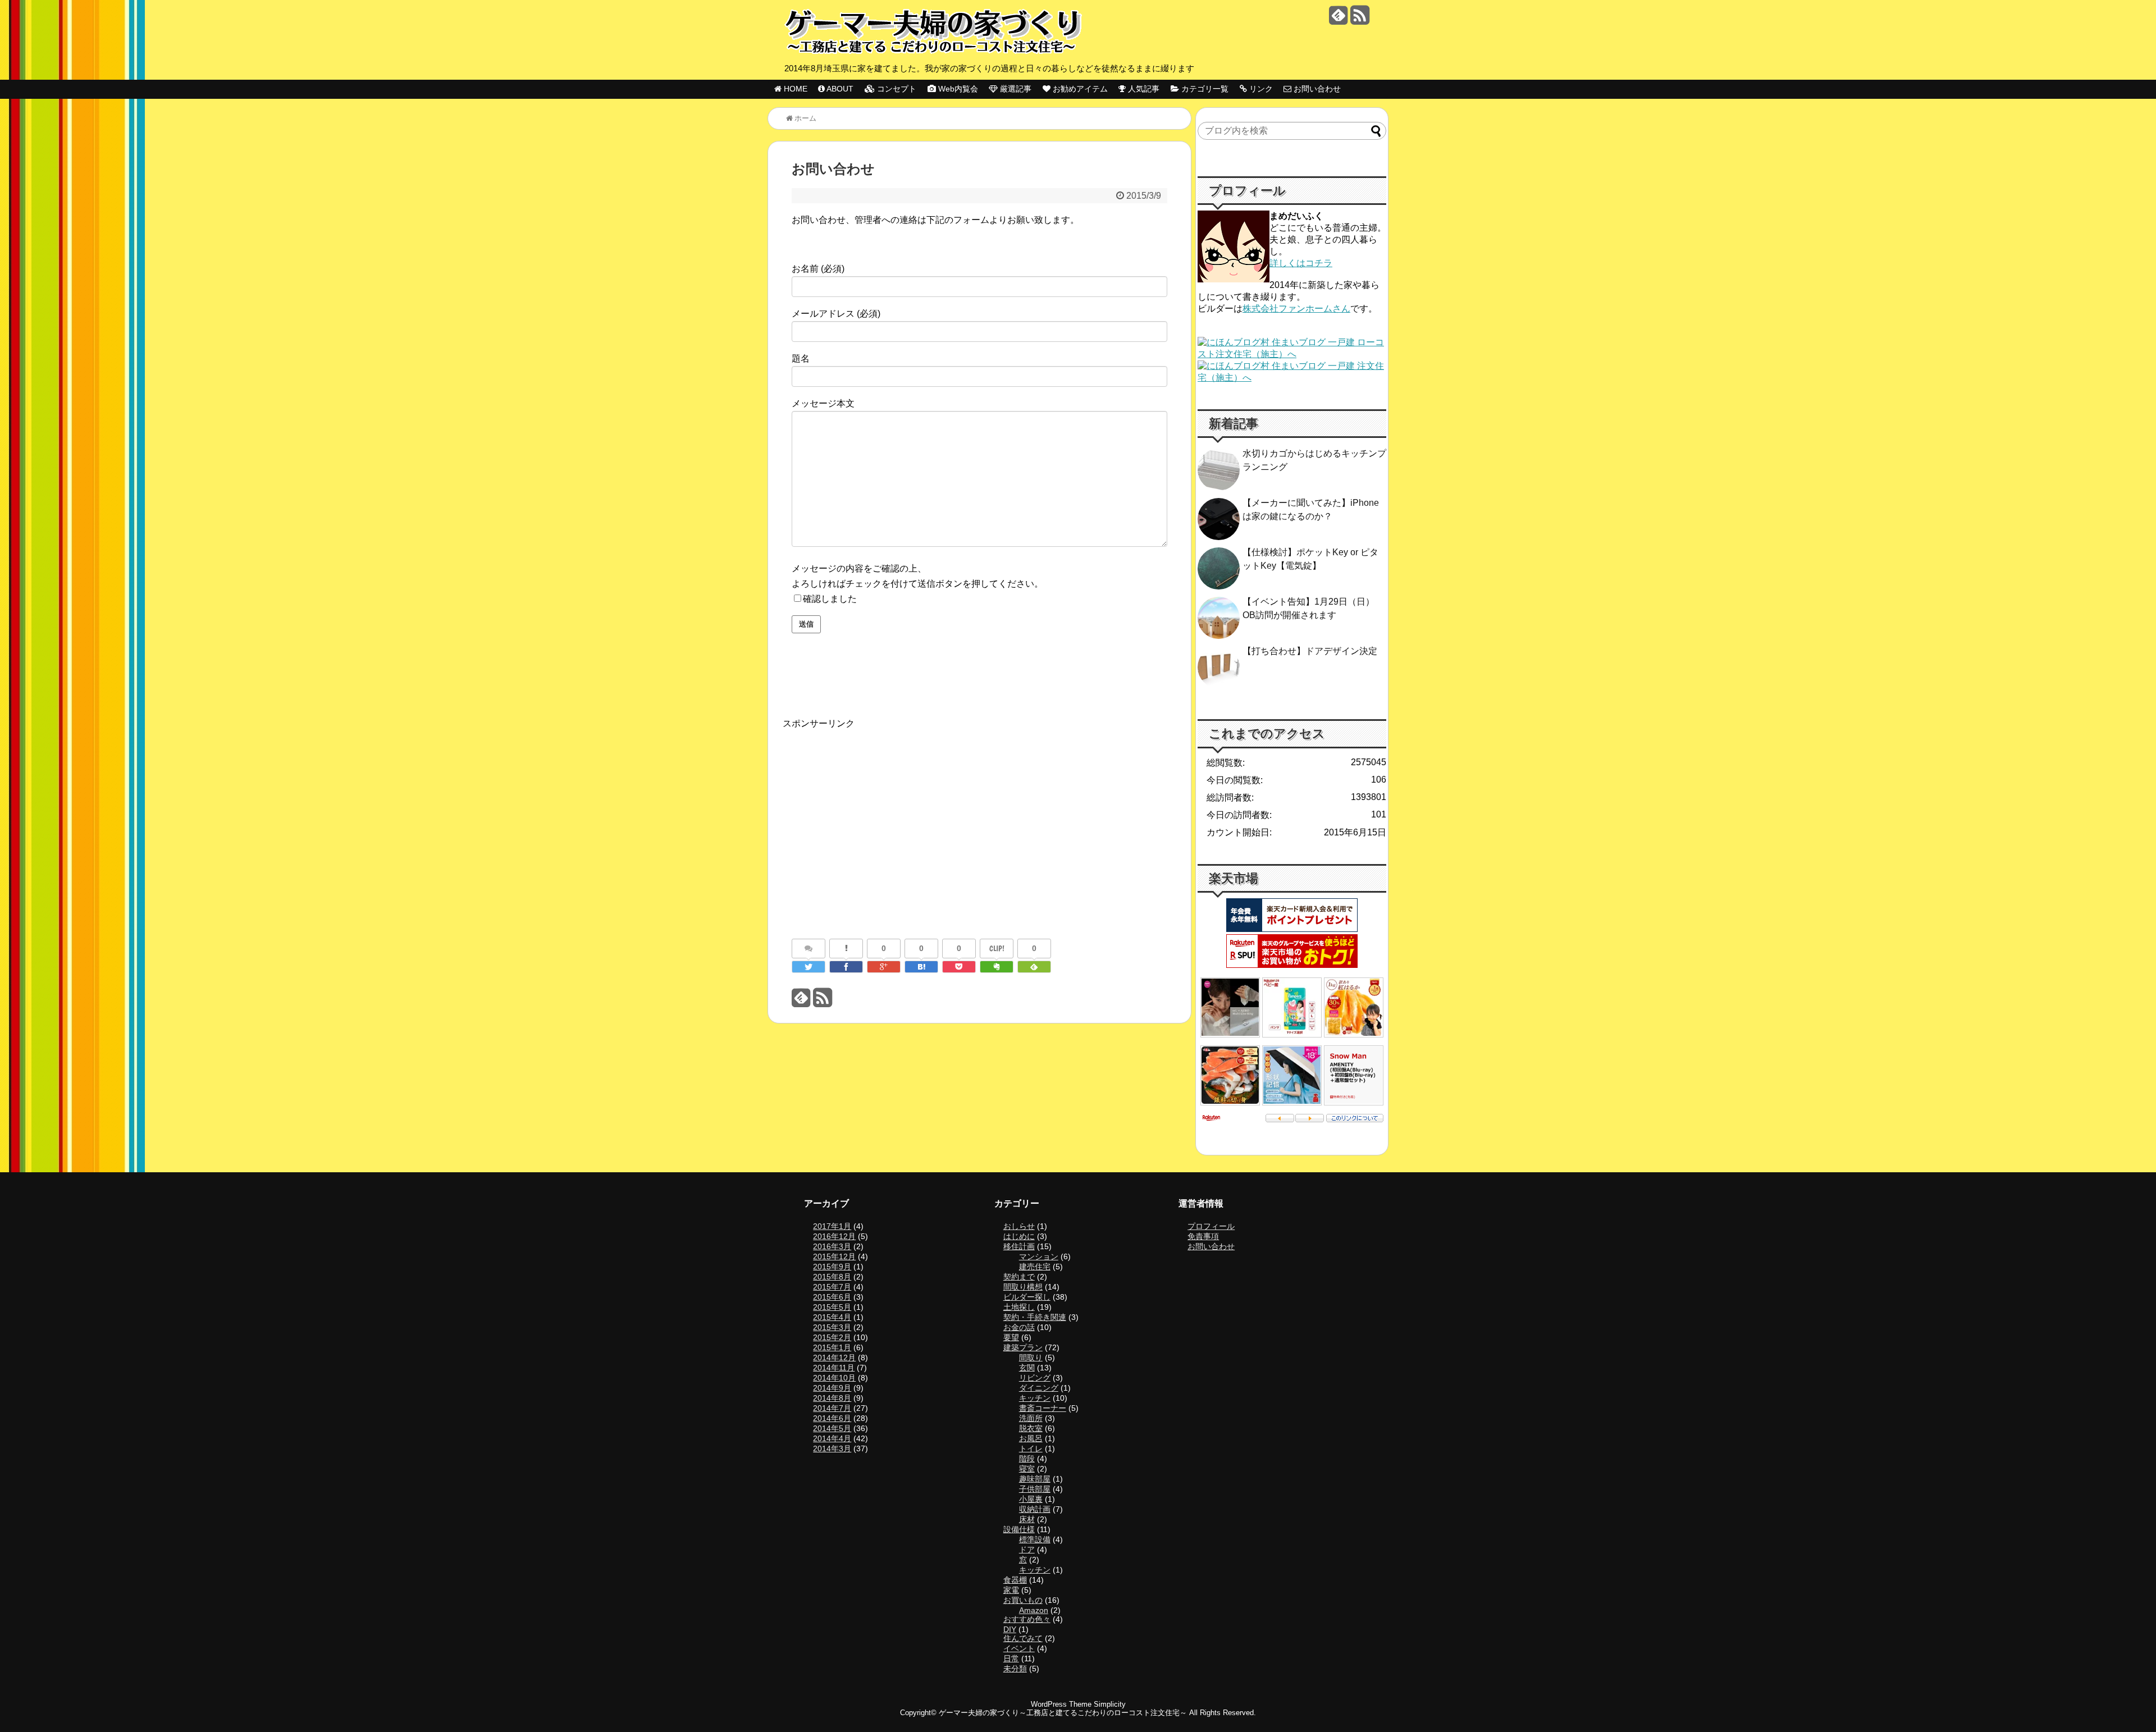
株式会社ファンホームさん (1296, 309)
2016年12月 (834, 1236)
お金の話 (1019, 1327)
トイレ (1031, 1448)
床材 (1027, 1519)
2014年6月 (832, 1418)
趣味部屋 (1035, 1479)
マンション (1039, 1256)
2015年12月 (834, 1256)
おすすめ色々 (1027, 1619)
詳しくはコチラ (1301, 263)
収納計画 (1035, 1509)
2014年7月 (832, 1408)
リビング (1035, 1378)
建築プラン (1023, 1347)
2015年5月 (832, 1307)
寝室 (1027, 1469)
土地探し (1019, 1307)
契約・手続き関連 (1035, 1317)
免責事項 (1203, 1236)
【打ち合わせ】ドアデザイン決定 (1310, 651)
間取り (1031, 1358)
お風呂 (1031, 1438)
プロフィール (1211, 1226)
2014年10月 (834, 1378)
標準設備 (1035, 1539)
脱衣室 (1031, 1428)
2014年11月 (834, 1368)
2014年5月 (832, 1428)
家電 (1011, 1590)
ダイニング (1039, 1388)
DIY (1010, 1629)
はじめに (1019, 1236)
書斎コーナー (1043, 1408)
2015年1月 (832, 1347)
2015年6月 (832, 1297)
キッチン (1035, 1398)
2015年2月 (832, 1337)
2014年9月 (832, 1388)
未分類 (1015, 1669)
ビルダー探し (1027, 1297)
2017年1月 (832, 1226)
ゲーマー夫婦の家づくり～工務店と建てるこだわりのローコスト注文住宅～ (1063, 1713)
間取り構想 (1023, 1287)
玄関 (1027, 1368)
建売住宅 (1035, 1267)
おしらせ (1019, 1226)
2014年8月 (832, 1398)
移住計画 (1019, 1246)
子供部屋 (1035, 1489)
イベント (1019, 1648)
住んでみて (1023, 1638)
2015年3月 (832, 1327)
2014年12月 (834, 1358)
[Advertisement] (874, 815)
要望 (1011, 1337)
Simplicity (1110, 1704)
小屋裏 (1031, 1499)
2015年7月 (832, 1287)
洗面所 (1031, 1418)
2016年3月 (832, 1246)
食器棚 (1015, 1580)
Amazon (1034, 1610)
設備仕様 (1019, 1529)
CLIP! (997, 948)
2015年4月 (832, 1317)
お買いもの (1023, 1600)
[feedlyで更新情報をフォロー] (1338, 19)
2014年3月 (832, 1448)
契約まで (1019, 1277)
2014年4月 (832, 1438)
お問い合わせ (1211, 1246)
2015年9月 (832, 1267)
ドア (1027, 1550)
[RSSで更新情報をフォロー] (1360, 19)
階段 (1027, 1459)
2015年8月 (832, 1277)
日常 (1011, 1658)
